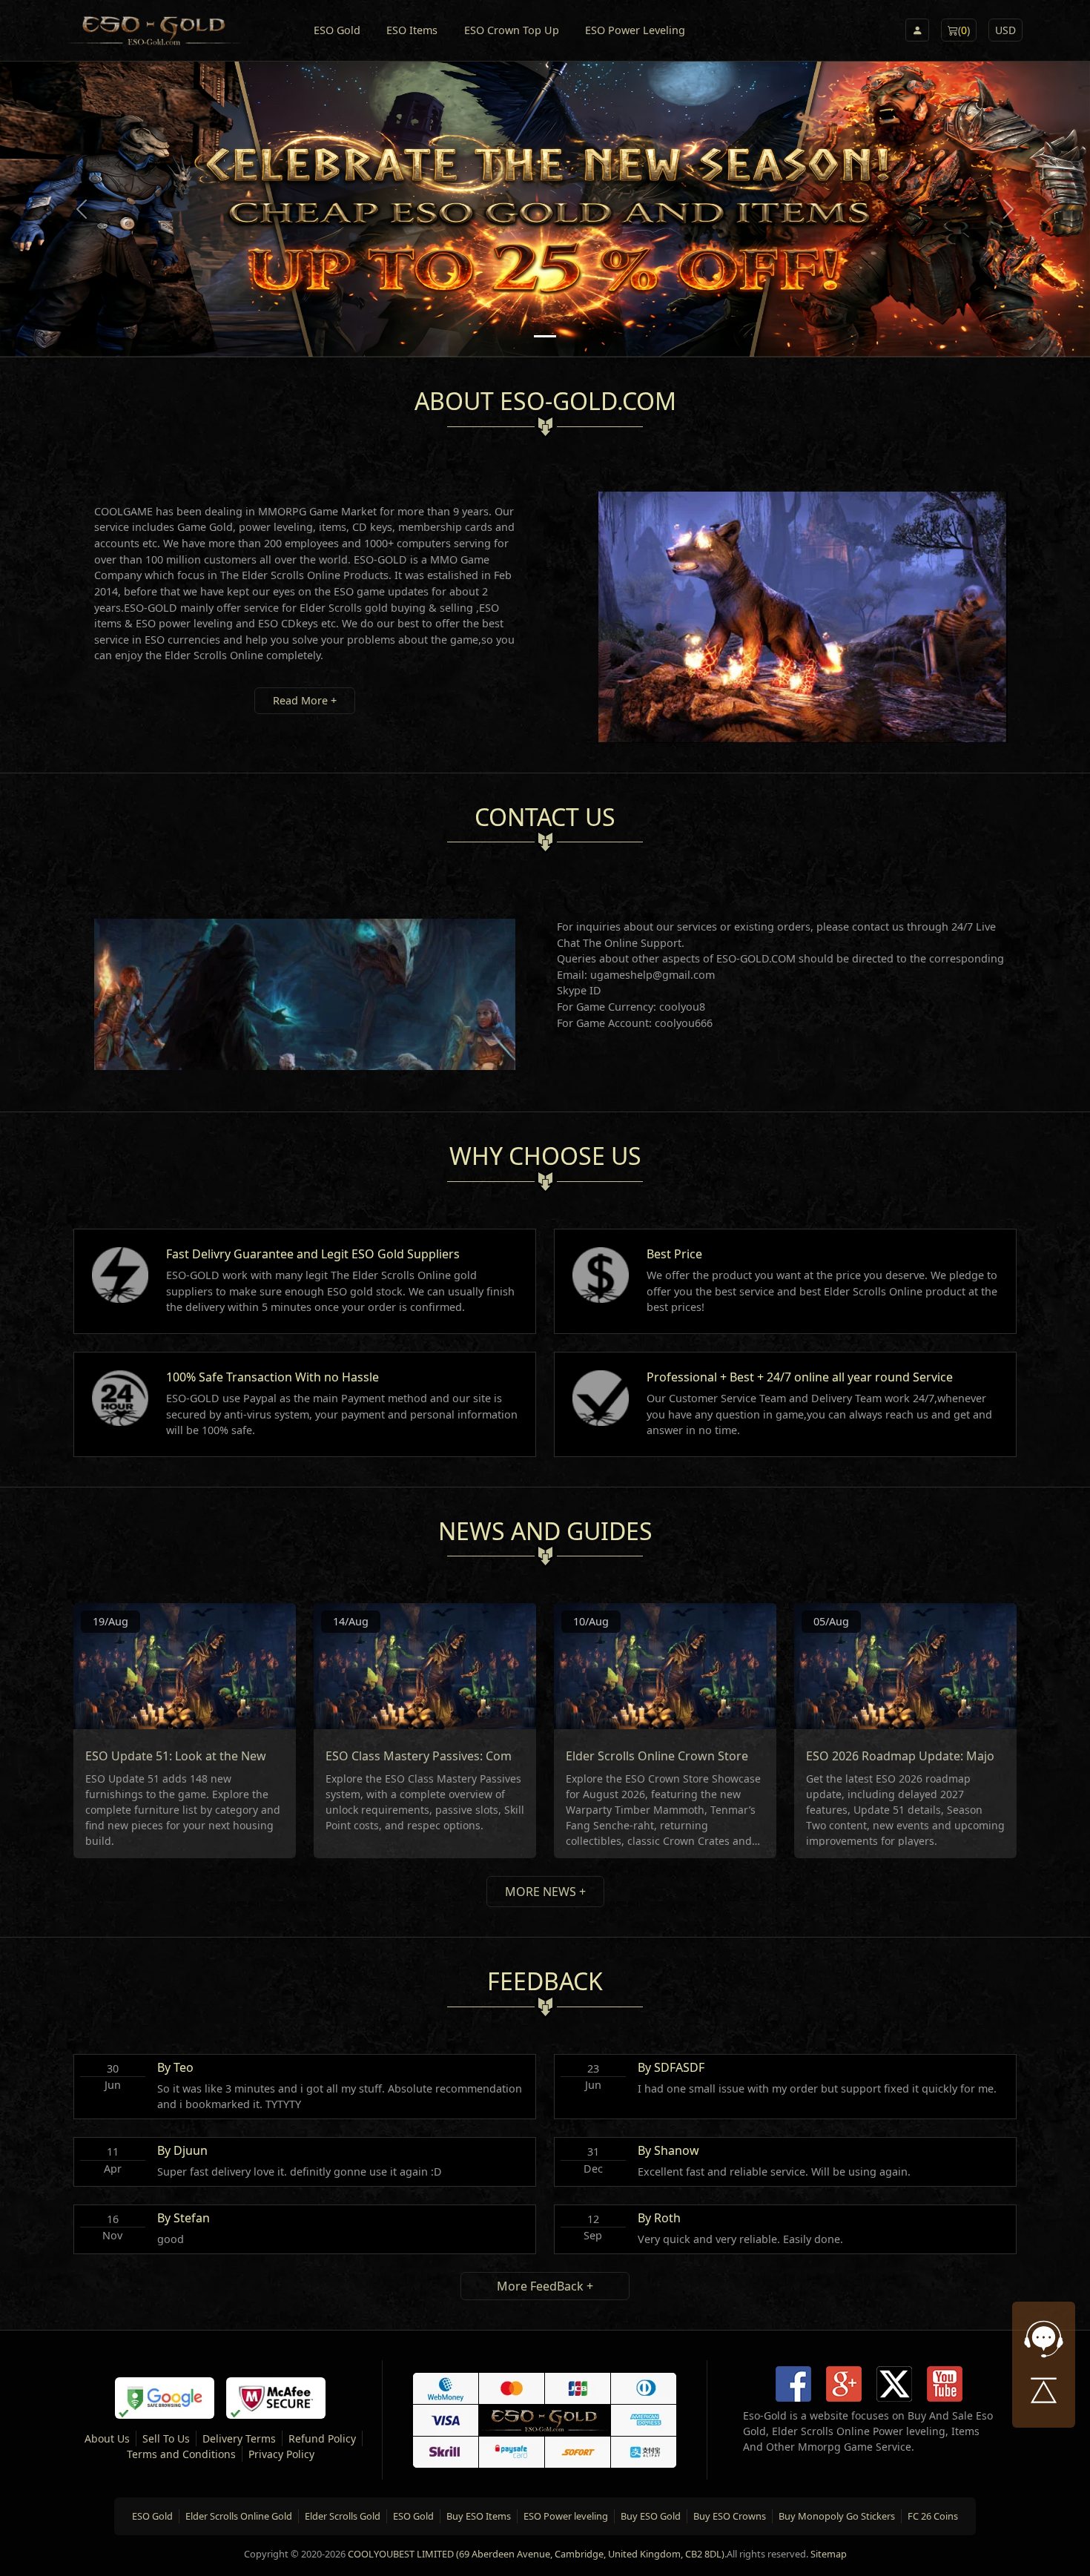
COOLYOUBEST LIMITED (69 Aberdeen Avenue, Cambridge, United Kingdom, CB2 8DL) (536, 2554)
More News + (545, 1892)
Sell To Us (166, 2438)
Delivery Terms (239, 2438)
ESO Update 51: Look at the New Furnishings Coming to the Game (270, 1756)
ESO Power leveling (566, 2516)
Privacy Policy (281, 2454)
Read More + (305, 700)
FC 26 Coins (933, 2516)
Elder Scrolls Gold (343, 2516)
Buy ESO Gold (651, 2516)
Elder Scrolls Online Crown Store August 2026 (693, 1756)
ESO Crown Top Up (512, 30)
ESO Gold (337, 30)
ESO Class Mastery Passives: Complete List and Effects (476, 1756)
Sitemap (829, 2554)
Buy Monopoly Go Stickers (837, 2516)
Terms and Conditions (181, 2454)
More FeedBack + (545, 2286)
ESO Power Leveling (635, 30)
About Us (107, 2438)
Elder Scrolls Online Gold (239, 2516)
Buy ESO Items (479, 2516)
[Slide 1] (545, 336)
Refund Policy (322, 2438)
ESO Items (412, 30)
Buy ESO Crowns (730, 2516)
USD (1005, 30)
